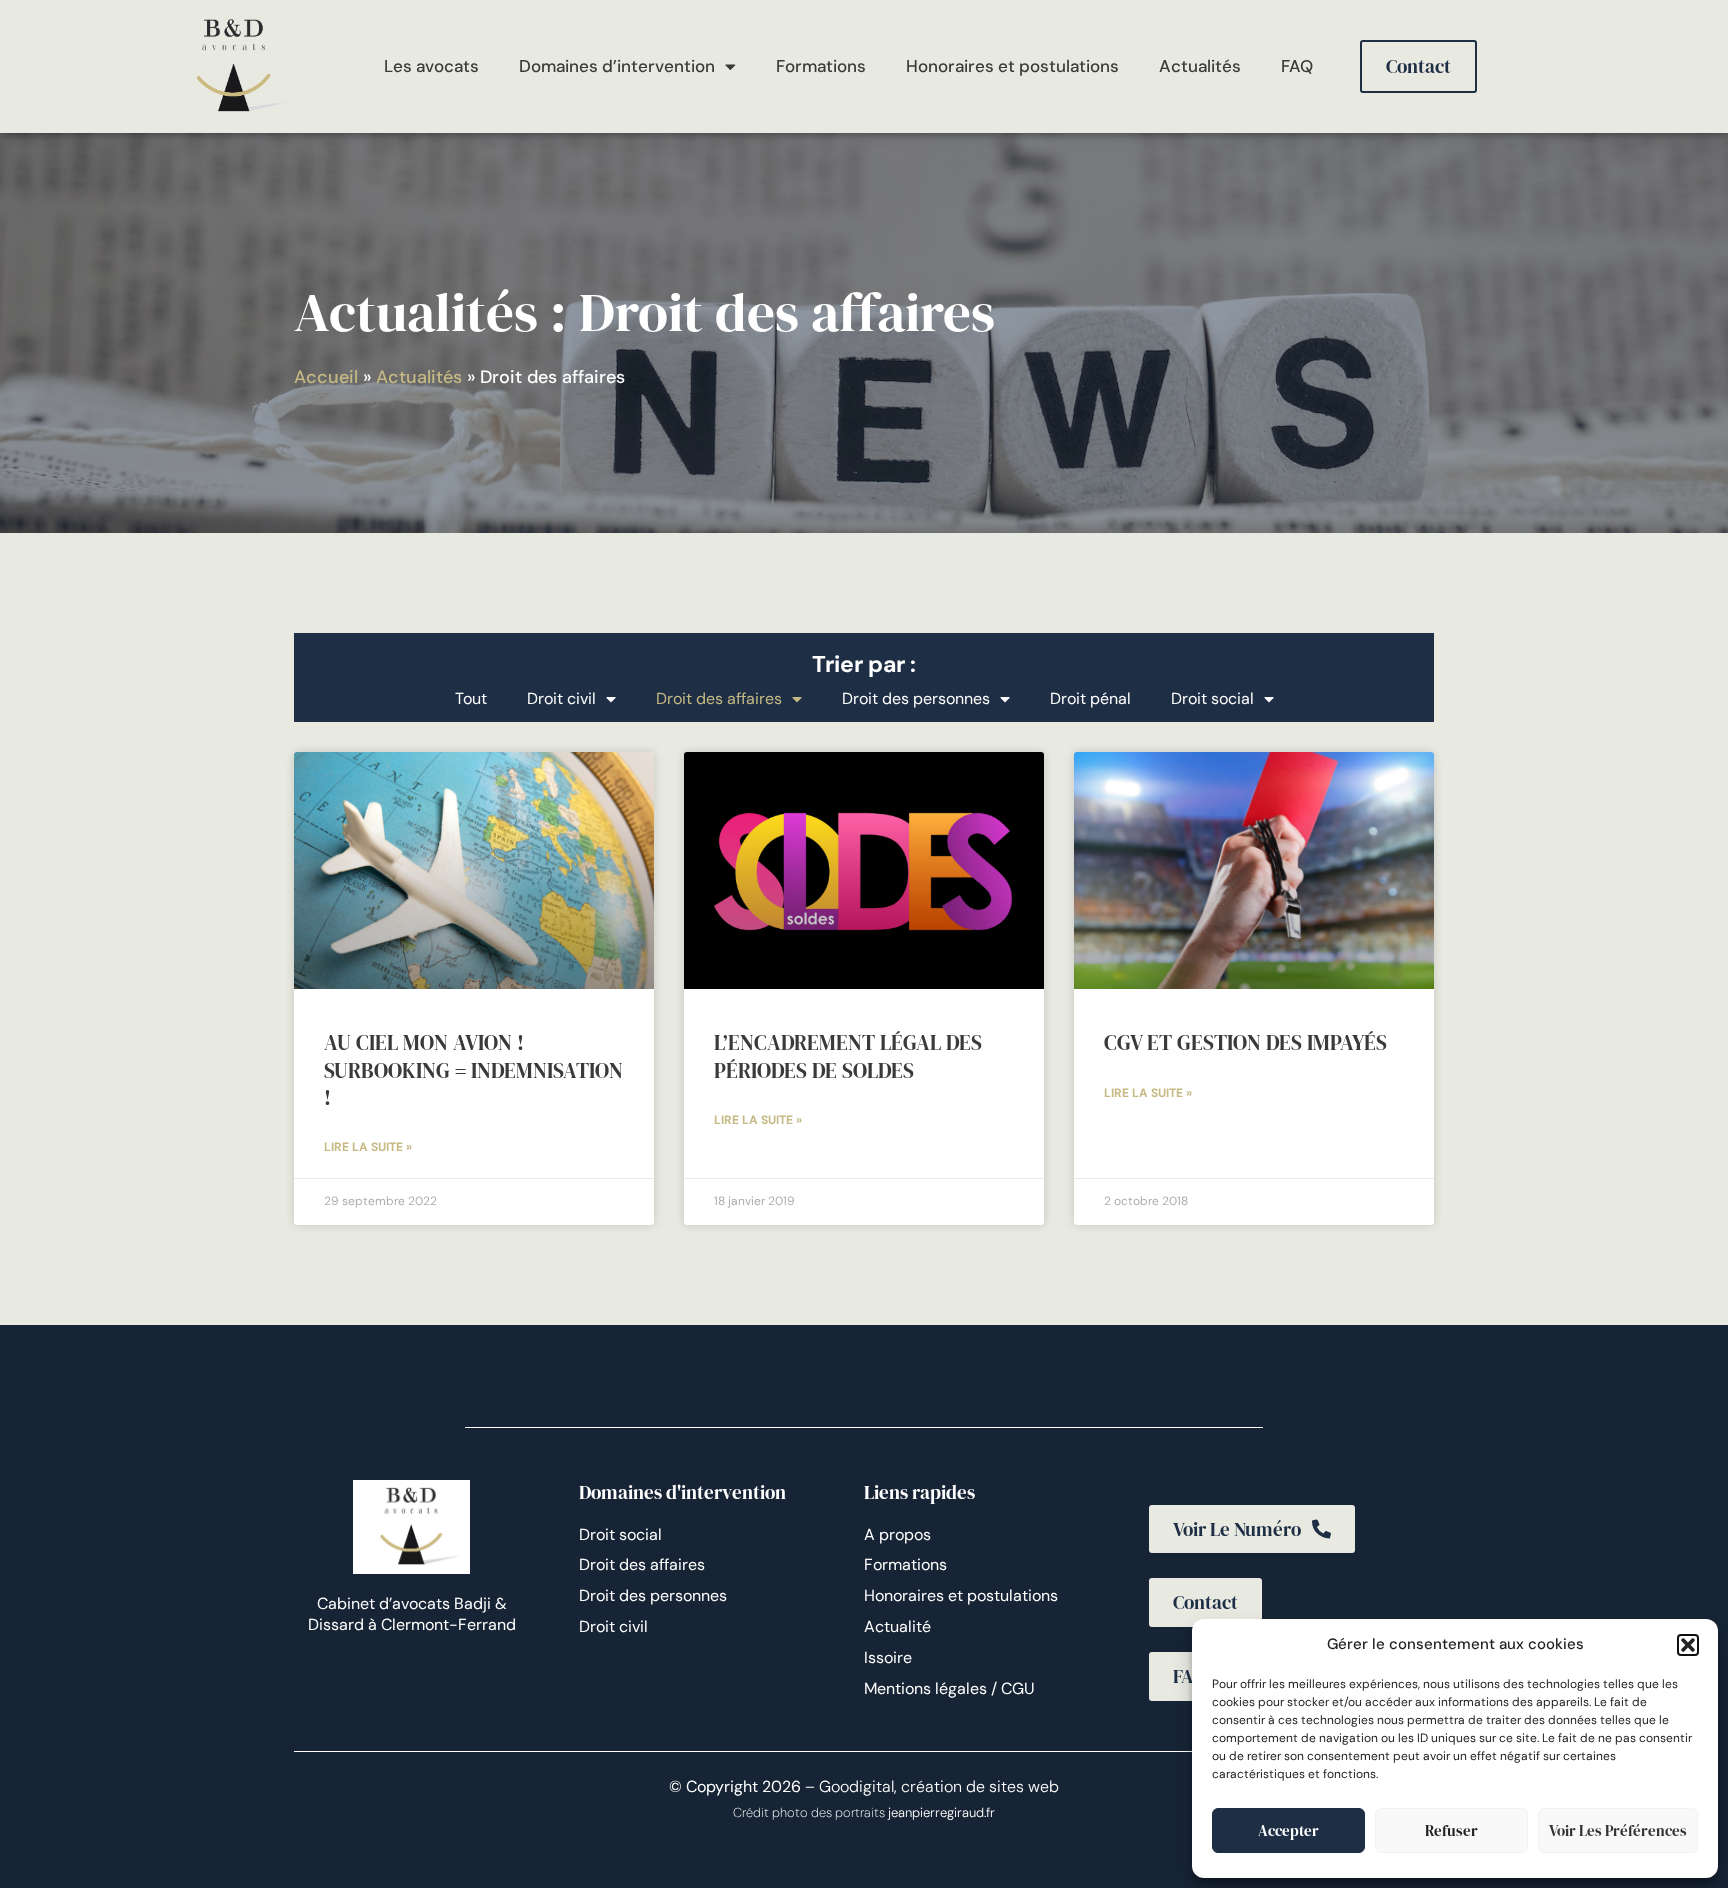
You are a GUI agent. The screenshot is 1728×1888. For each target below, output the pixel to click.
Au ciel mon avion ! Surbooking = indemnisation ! (473, 1070)
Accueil (326, 377)
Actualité (897, 1626)
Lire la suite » (368, 1147)
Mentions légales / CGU (949, 1688)
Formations (821, 66)
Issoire (888, 1657)
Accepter (1288, 1830)
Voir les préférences (1618, 1830)
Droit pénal (1090, 698)
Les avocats (431, 66)
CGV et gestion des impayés (1245, 1042)
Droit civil (561, 698)
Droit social (1212, 698)
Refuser (1451, 1830)
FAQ (1297, 66)
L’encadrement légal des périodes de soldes (848, 1056)
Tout (471, 698)
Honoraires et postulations (1012, 66)
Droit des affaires (719, 698)
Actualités (1200, 66)
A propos (897, 1534)
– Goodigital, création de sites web (930, 1786)
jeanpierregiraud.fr (941, 1812)
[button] (1688, 1645)
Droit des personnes (916, 698)
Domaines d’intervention (617, 66)
